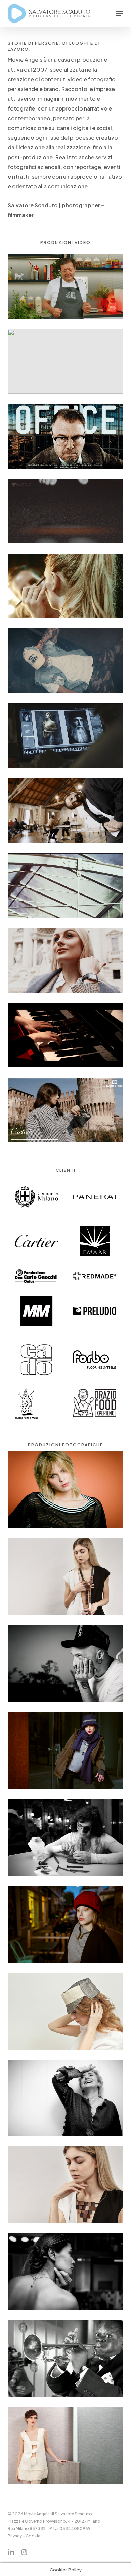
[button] (120, 13)
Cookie (33, 2536)
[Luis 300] (67, 2361)
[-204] (67, 2274)
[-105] (67, 1926)
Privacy (15, 2536)
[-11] (67, 1492)
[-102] (67, 1752)
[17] (67, 2447)
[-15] (67, 1665)
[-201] (67, 1839)
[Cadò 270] (67, 1578)
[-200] (67, 2100)
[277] (67, 2013)
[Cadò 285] (67, 2187)
